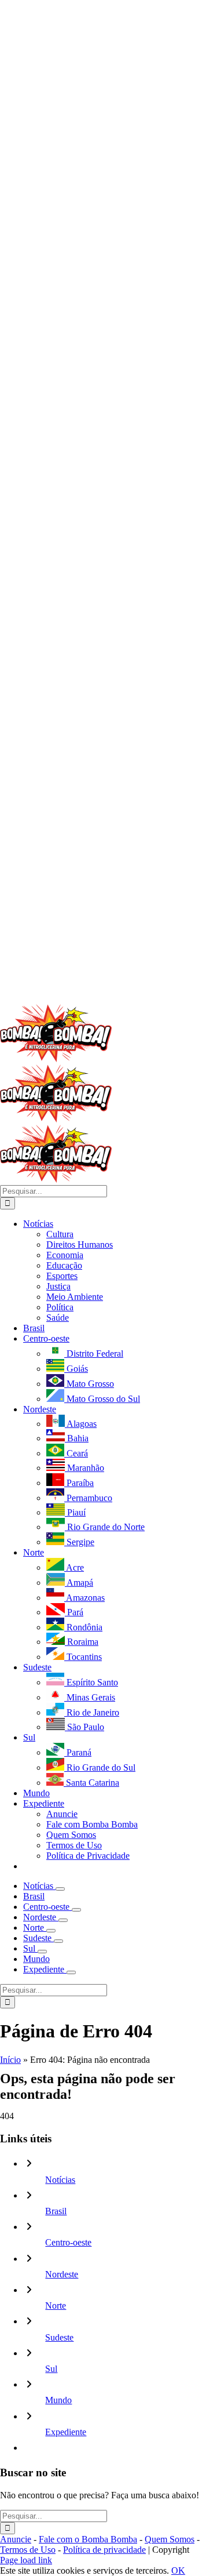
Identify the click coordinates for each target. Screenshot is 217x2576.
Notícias (60, 2180)
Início (10, 2060)
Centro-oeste (68, 2242)
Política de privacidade (104, 2550)
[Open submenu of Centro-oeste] (76, 1910)
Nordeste (62, 2274)
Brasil (56, 2211)
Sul (51, 2369)
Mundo (58, 2400)
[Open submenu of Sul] (42, 1952)
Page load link (26, 2560)
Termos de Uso (28, 2550)
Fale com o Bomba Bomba (88, 2539)
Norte (56, 2306)
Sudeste (59, 2337)
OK (178, 2570)
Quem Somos (170, 2539)
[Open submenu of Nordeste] (63, 1920)
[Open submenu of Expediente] (71, 1972)
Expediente (66, 2432)
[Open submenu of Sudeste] (58, 1941)
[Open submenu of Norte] (51, 1931)
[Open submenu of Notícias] (60, 1889)
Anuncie (16, 2539)
